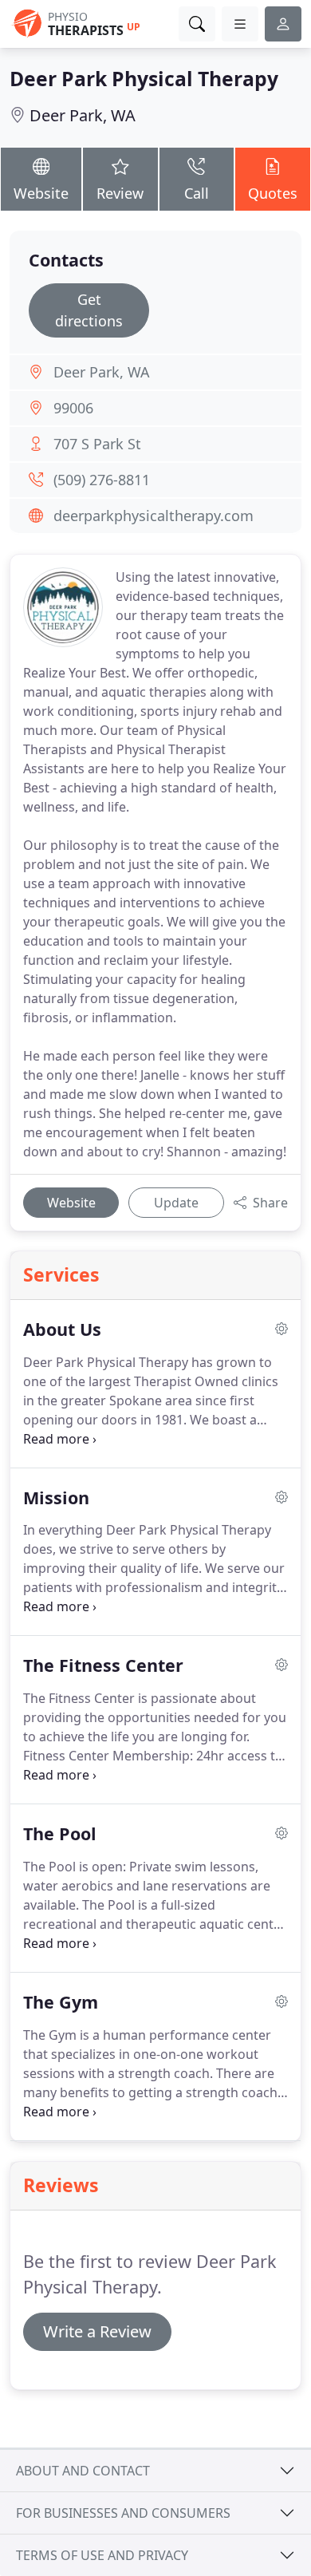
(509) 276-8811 (102, 480)
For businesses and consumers (123, 2513)
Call (197, 193)
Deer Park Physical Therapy (144, 79)
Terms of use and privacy (102, 2555)
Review (120, 193)
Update (176, 1203)
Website (41, 193)
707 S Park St (97, 444)
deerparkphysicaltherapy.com (154, 516)
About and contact (83, 2471)
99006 (73, 408)
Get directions (89, 310)
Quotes (273, 193)
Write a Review (97, 2331)
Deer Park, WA (83, 115)
